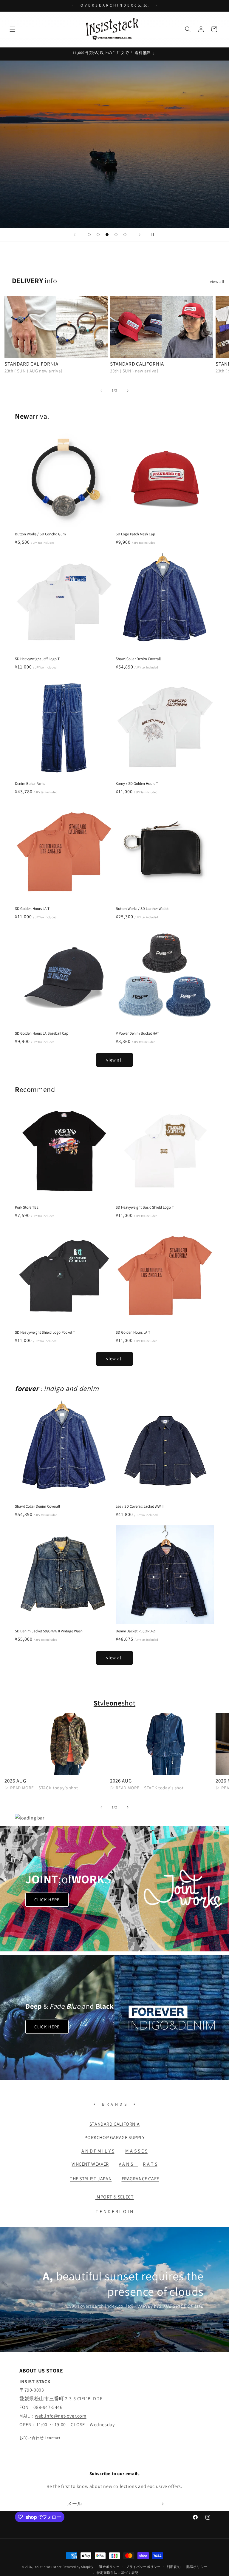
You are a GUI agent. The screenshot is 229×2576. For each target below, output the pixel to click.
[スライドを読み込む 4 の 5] (116, 235)
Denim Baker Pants (30, 784)
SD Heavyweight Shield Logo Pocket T (45, 1332)
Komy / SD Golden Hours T (137, 784)
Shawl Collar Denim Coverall (138, 659)
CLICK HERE (47, 1899)
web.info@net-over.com (61, 2416)
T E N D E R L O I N (114, 2211)
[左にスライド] (101, 391)
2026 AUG (15, 1781)
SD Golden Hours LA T (32, 909)
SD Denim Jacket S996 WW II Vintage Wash (49, 1631)
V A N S (128, 2164)
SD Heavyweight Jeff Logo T (37, 659)
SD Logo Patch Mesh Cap (135, 534)
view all (217, 281)
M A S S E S (136, 2151)
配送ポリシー (197, 2567)
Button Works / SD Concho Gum (40, 534)
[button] (13, 29)
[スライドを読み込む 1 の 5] (89, 235)
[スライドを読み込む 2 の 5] (98, 235)
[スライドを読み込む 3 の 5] (107, 235)
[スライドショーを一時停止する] (154, 235)
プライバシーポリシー (143, 2567)
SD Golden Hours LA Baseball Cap (42, 1033)
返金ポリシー (109, 2567)
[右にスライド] (128, 391)
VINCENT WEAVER (90, 2164)
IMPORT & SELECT (115, 2197)
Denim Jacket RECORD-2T (136, 1631)
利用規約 (174, 2567)
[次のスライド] (140, 235)
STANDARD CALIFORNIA (31, 364)
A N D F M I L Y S (98, 2151)
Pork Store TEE (27, 1207)
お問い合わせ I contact (40, 2438)
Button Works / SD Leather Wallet (142, 909)
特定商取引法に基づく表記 (117, 2573)
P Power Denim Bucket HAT (137, 1033)
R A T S (150, 2164)
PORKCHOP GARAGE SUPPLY (114, 2137)
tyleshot (114, 1703)
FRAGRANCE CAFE (140, 2179)
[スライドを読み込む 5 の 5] (125, 235)
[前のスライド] (75, 235)
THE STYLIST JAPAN (91, 2179)
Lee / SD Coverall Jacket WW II (140, 1506)
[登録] (161, 2504)
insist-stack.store (48, 2567)
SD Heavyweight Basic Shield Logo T (145, 1207)
